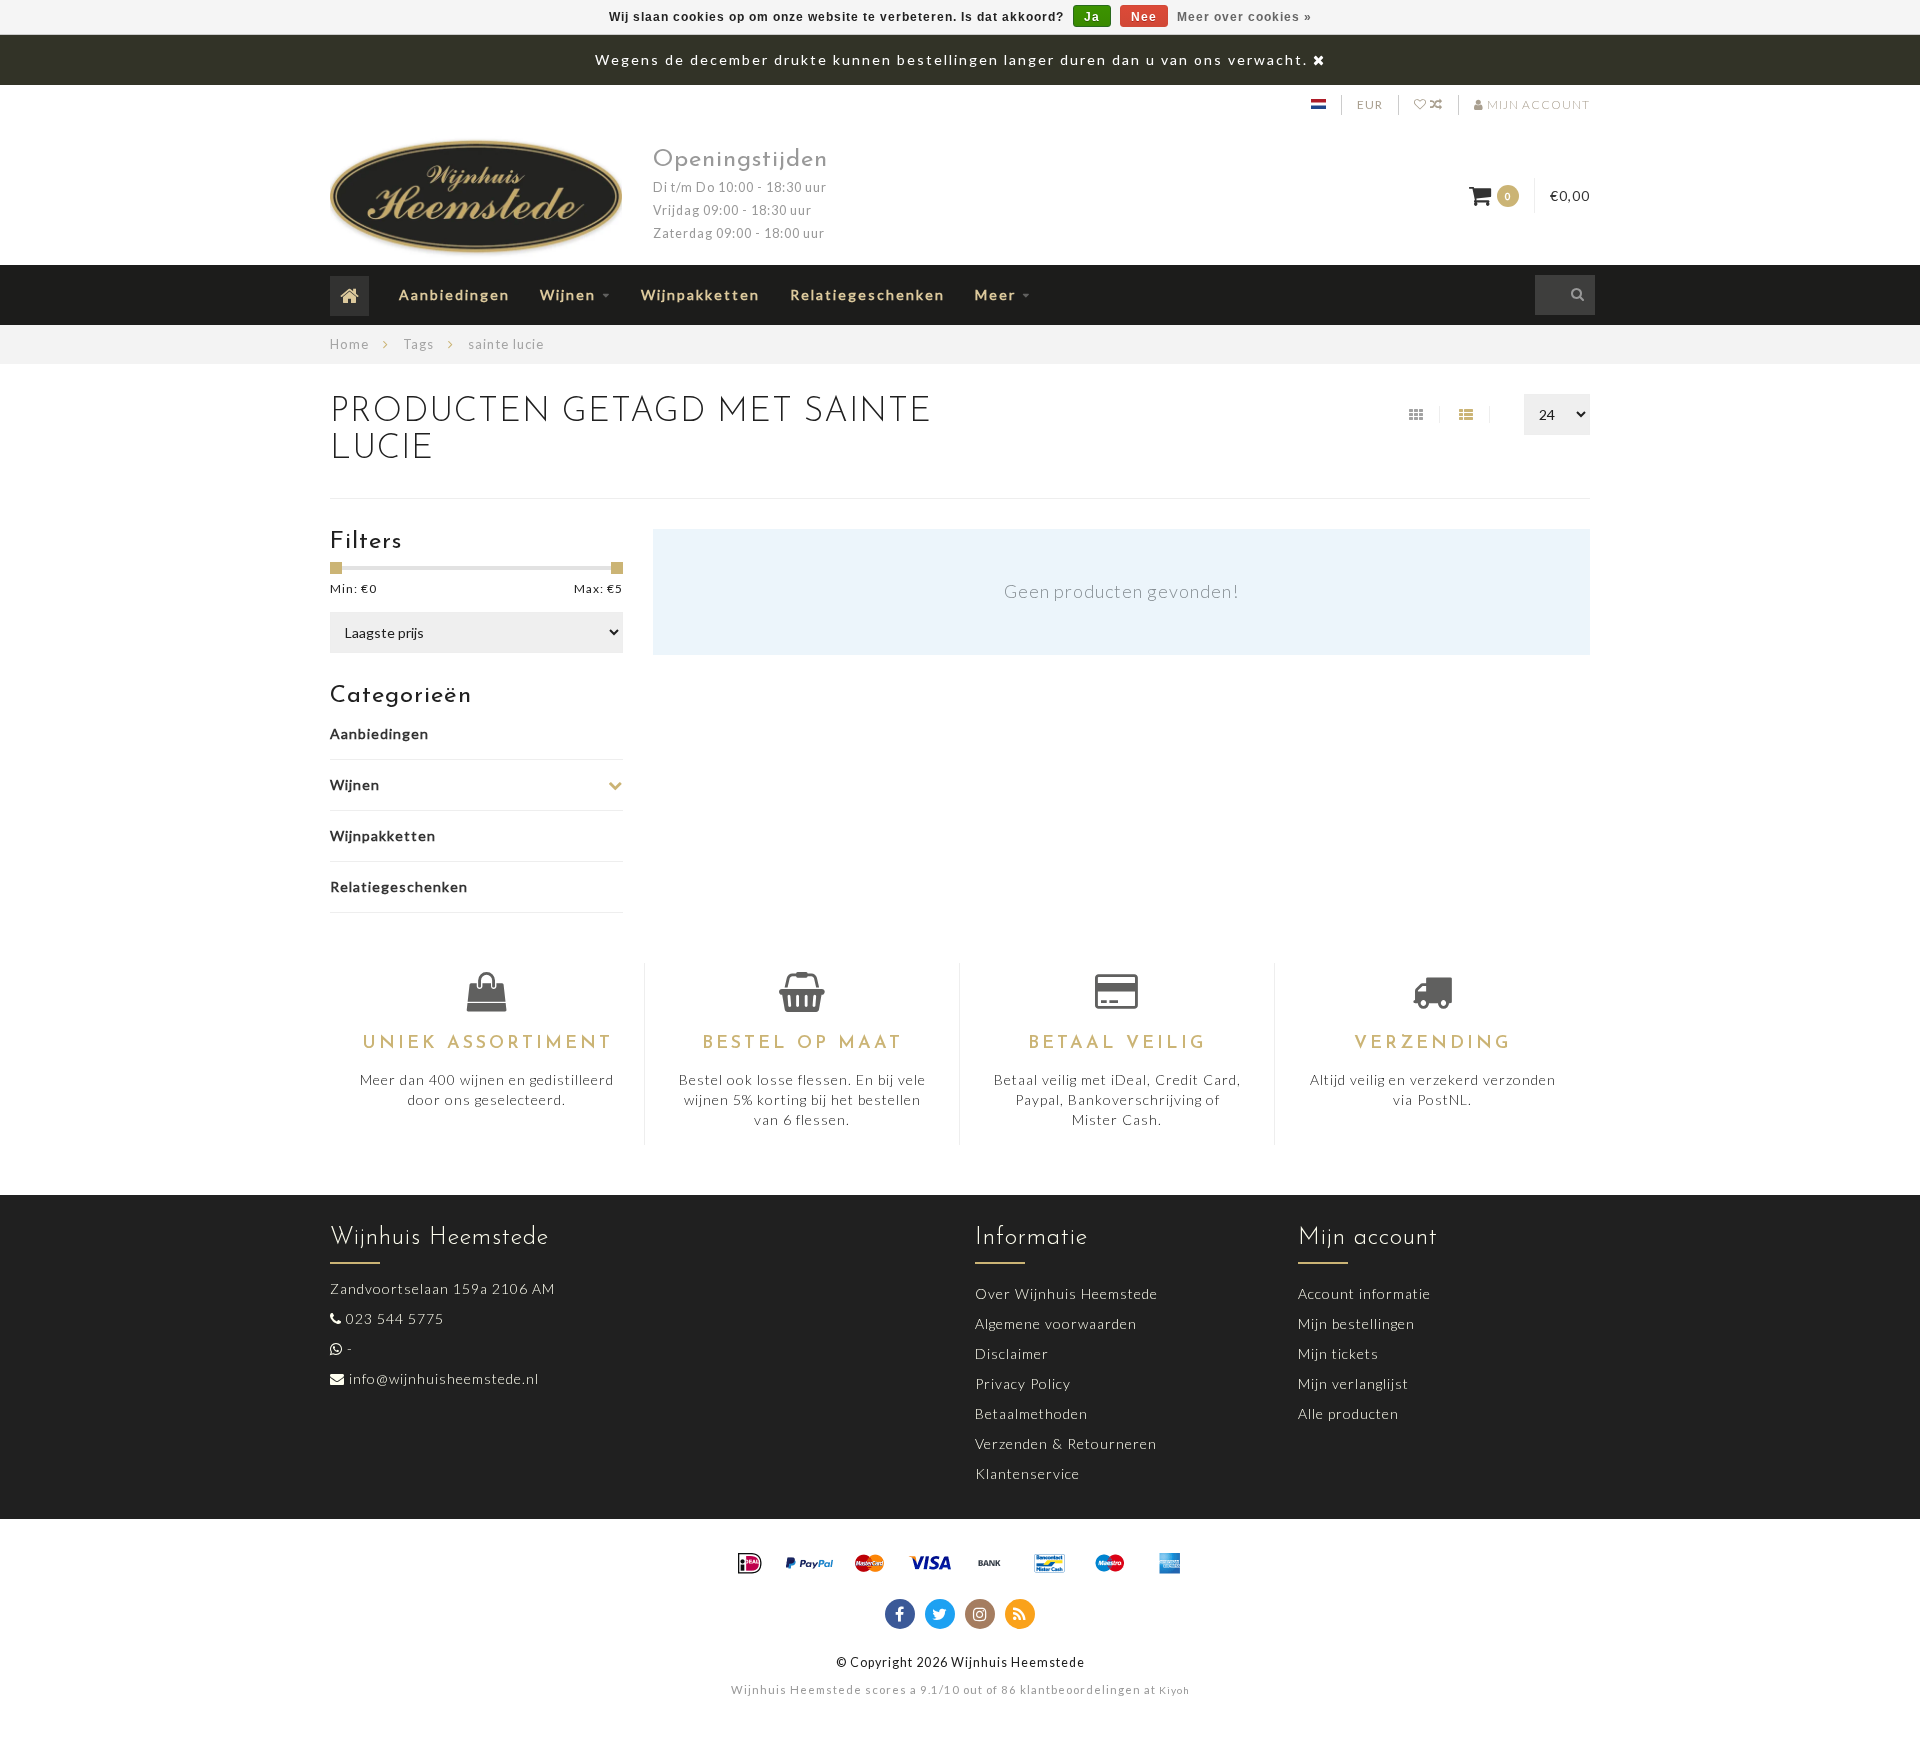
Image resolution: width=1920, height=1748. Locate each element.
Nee (1144, 17)
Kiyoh (1174, 1690)
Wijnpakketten (700, 294)
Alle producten (1348, 1413)
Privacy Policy (1023, 1383)
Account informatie (1364, 1293)
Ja (1092, 17)
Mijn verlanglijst (1353, 1383)
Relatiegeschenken (867, 294)
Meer (995, 294)
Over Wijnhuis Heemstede (1066, 1293)
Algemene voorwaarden (1056, 1323)
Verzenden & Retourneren (1066, 1443)
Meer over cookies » (1244, 17)
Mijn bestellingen (1356, 1323)
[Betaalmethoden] (750, 1564)
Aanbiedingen (454, 294)
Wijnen (568, 294)
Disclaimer (1012, 1353)
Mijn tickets (1338, 1353)
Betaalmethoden (1031, 1413)
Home (349, 344)
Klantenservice (1027, 1473)
